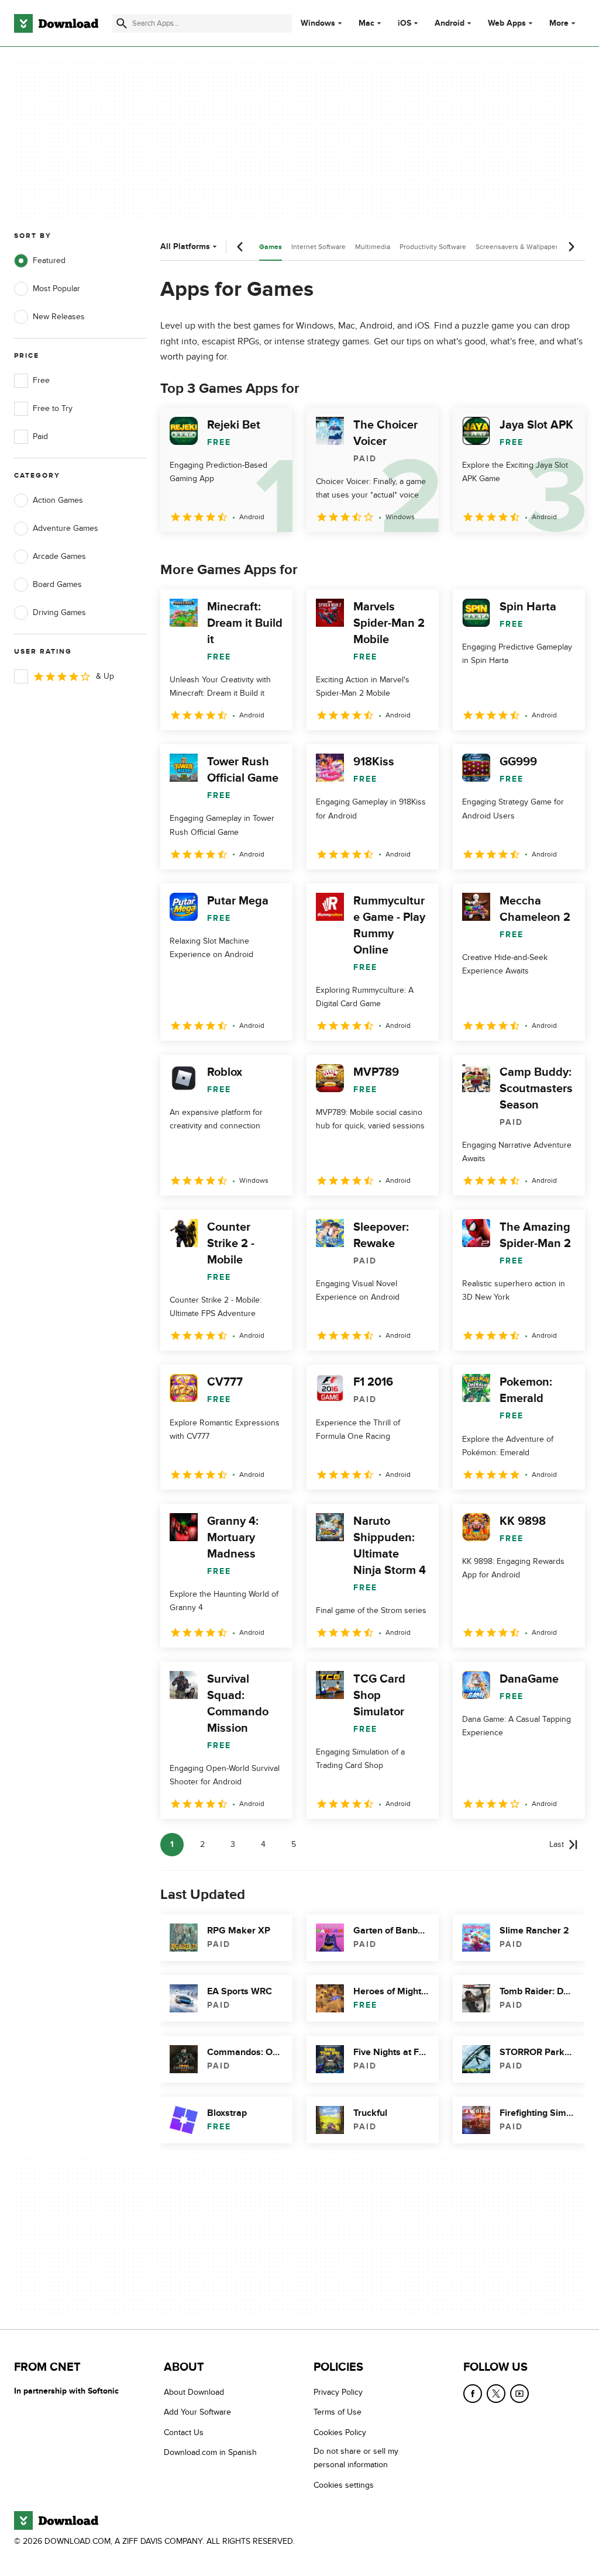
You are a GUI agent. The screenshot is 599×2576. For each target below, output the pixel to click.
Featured (49, 260)
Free (41, 380)
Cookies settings (344, 2485)
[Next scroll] (571, 247)
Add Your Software (197, 2412)
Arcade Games (59, 556)
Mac (366, 23)
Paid (40, 436)
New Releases (59, 317)
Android (450, 23)
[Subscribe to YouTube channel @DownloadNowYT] (519, 2394)
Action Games (58, 500)
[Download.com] (56, 23)
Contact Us (184, 2432)
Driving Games (59, 612)
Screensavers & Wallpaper (517, 247)
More (559, 23)
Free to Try (53, 408)
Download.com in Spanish (210, 2452)
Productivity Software (433, 247)
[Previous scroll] (240, 247)
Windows (318, 23)
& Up (105, 676)
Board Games (57, 584)
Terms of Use (338, 2412)
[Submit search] (122, 23)
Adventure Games (66, 528)
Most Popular (56, 289)
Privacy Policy (338, 2392)
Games (271, 247)
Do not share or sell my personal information (356, 2458)
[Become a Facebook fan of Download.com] (473, 2394)
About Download (194, 2392)
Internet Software (319, 247)
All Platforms (185, 246)
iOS (405, 23)
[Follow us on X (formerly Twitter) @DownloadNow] (496, 2394)
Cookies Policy (340, 2432)
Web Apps (507, 23)
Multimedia (373, 247)
